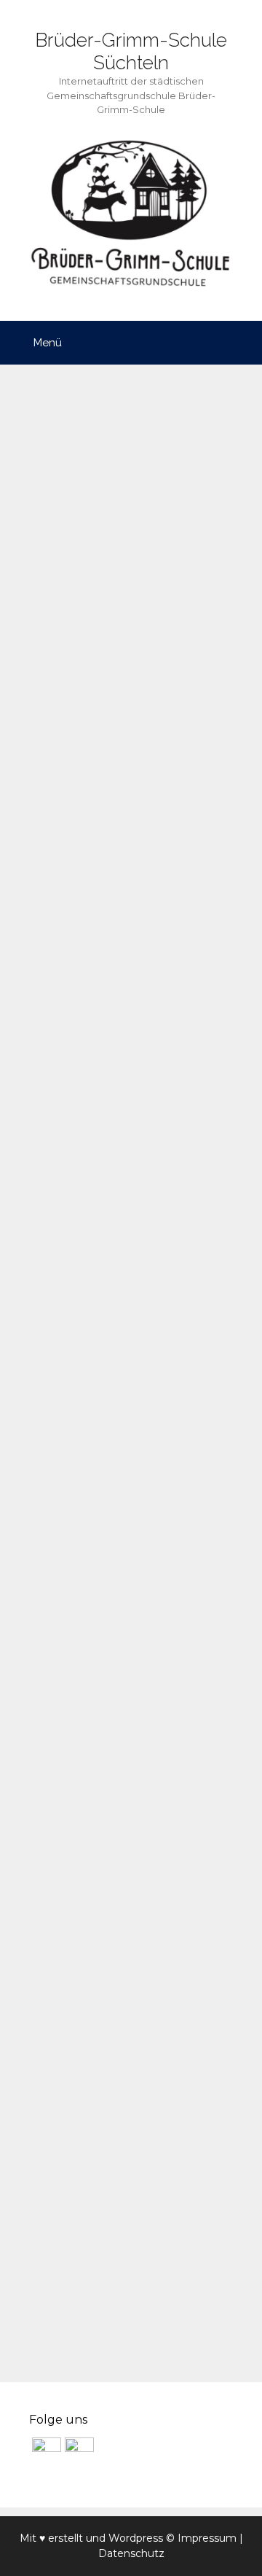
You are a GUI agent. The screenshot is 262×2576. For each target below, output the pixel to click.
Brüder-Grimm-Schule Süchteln (131, 51)
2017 (52, 2287)
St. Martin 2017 (86, 1934)
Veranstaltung (67, 2331)
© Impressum (201, 2538)
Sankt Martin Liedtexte (123, 1238)
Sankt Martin (61, 1163)
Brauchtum (75, 1141)
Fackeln (143, 1141)
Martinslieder (160, 1837)
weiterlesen (81, 1093)
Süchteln (200, 1163)
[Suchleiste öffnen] (241, 343)
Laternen (203, 1141)
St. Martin (136, 1163)
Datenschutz (131, 2553)
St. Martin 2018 (87, 485)
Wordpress (136, 2538)
